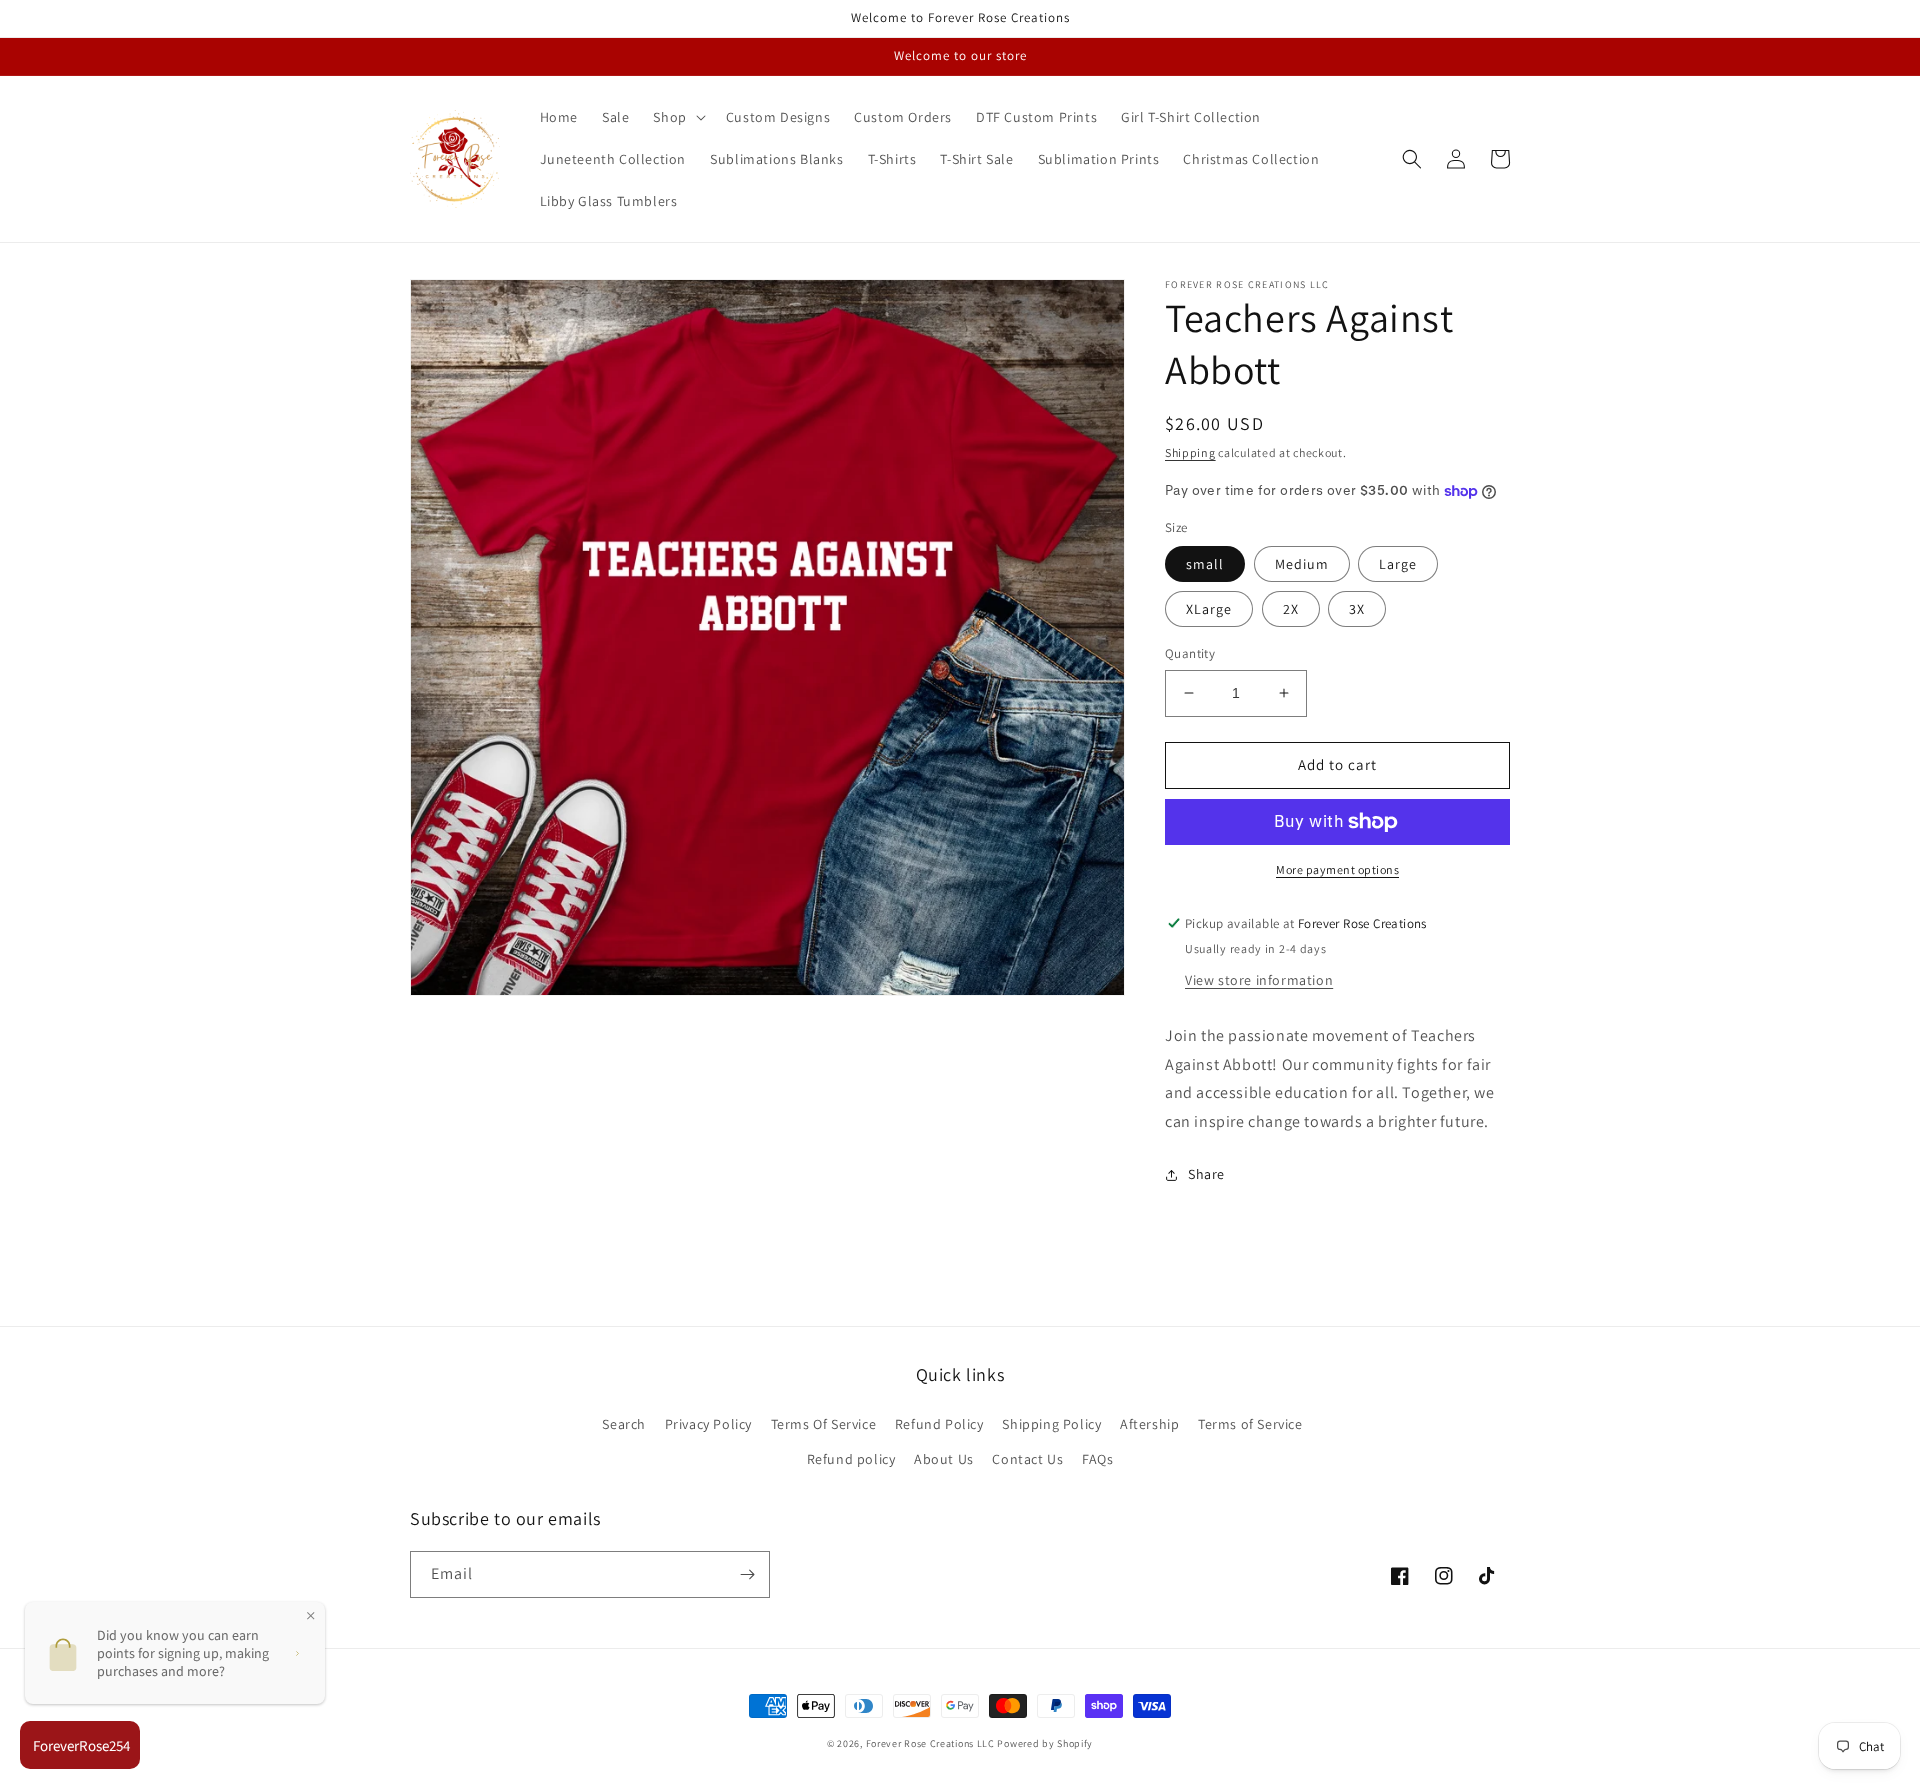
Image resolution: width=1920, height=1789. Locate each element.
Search (624, 1424)
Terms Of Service (824, 1424)
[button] (677, 117)
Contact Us (1027, 1459)
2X (1291, 609)
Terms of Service (1250, 1424)
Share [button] (1206, 1174)
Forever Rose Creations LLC (930, 1743)
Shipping (1190, 452)
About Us (944, 1459)
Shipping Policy (1051, 1424)
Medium (1302, 564)
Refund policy (851, 1459)
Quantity (1190, 653)
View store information (1259, 980)
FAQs (1097, 1459)
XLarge (1209, 609)
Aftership (1149, 1424)
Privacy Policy (708, 1424)
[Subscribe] (747, 1574)
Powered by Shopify (1045, 1743)
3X (1357, 609)
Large (1398, 564)
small (1205, 564)
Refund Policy (939, 1424)
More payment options (1337, 869)
